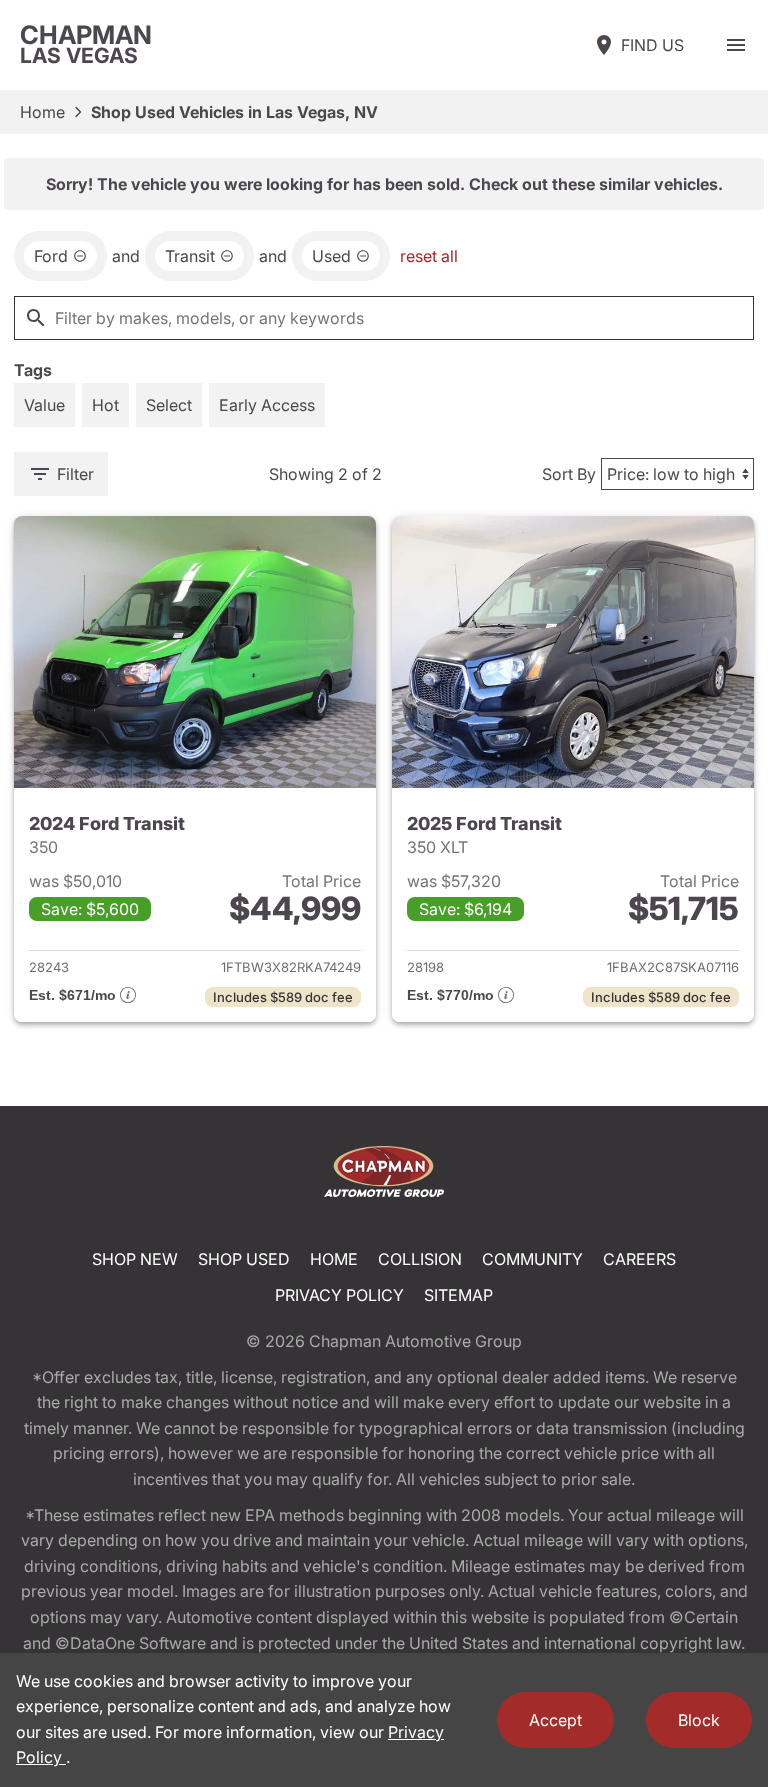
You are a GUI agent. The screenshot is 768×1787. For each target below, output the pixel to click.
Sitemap (458, 1295)
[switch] (736, 45)
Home (42, 112)
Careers (639, 1259)
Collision (420, 1259)
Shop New (135, 1259)
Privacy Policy (339, 1295)
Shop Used (244, 1259)
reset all (429, 256)
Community (532, 1259)
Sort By (569, 474)
